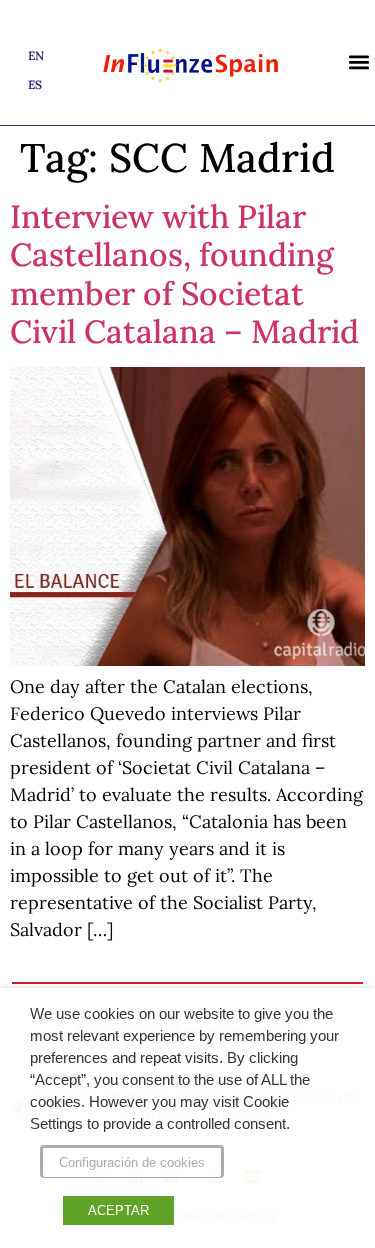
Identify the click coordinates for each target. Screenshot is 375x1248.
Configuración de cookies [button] (132, 1162)
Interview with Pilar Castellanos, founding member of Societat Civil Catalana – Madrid (184, 274)
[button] (358, 62)
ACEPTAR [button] (118, 1210)
